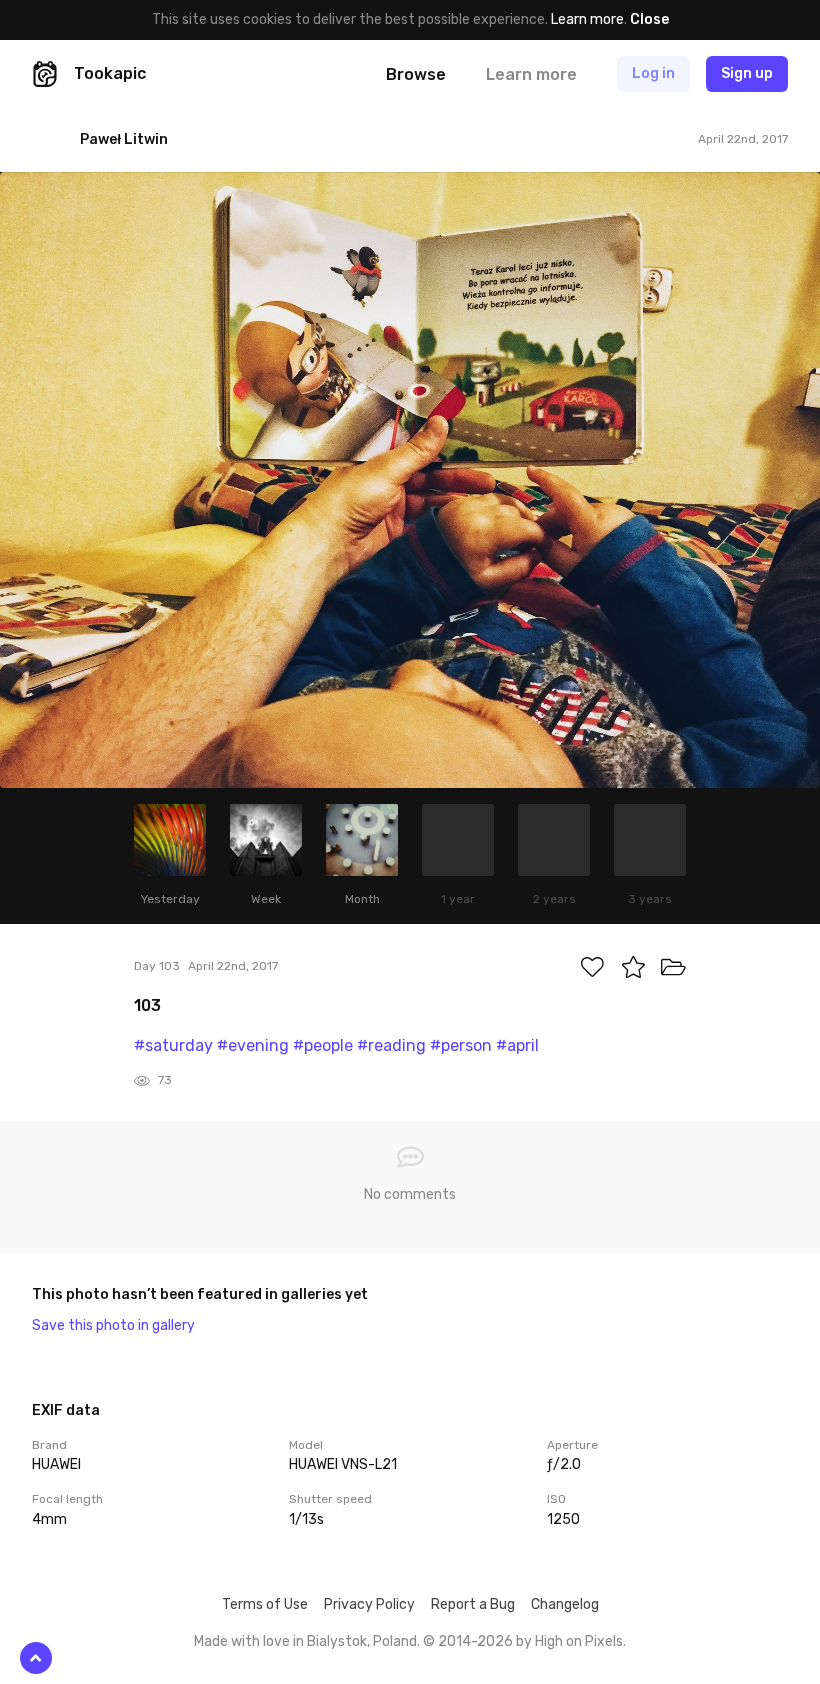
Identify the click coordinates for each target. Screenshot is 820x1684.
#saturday (173, 1045)
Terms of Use (265, 1604)
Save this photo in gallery (113, 1325)
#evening (253, 1045)
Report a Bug (473, 1604)
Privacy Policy (369, 1604)
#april (517, 1045)
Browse (416, 74)
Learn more (587, 19)
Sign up (747, 73)
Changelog (565, 1604)
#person (461, 1045)
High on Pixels (579, 1641)
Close (649, 19)
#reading (391, 1045)
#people (323, 1045)
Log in (653, 73)
